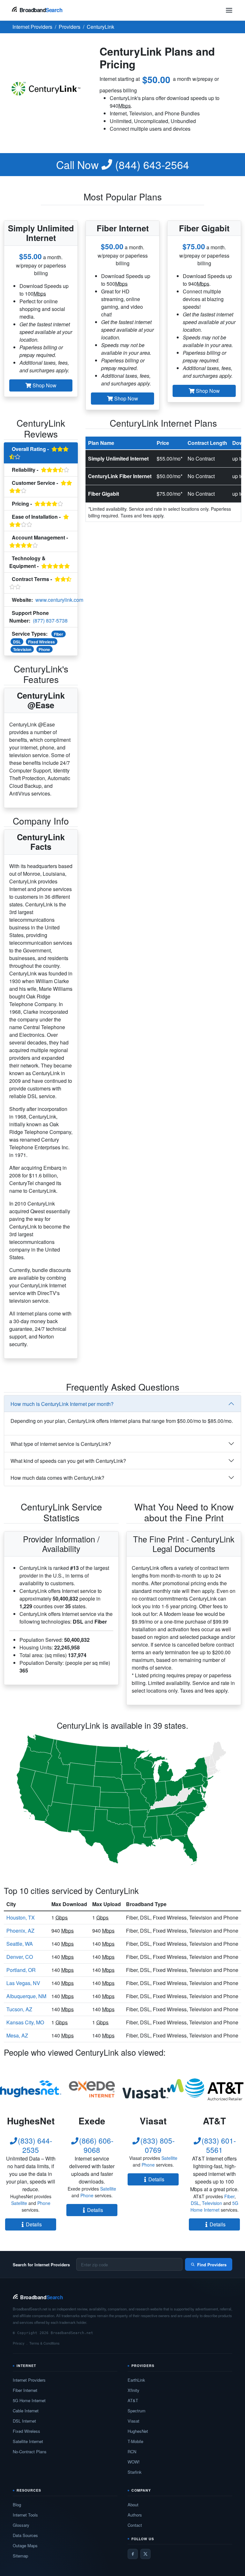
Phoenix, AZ (20, 1931)
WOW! (134, 2462)
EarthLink (136, 2380)
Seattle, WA (20, 1944)
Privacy (19, 2343)
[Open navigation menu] (229, 10)
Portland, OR (21, 1970)
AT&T (133, 2400)
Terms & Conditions (45, 2343)
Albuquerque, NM (26, 1996)
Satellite (19, 2203)
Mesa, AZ (17, 2035)
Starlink (135, 2472)
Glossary (21, 2525)
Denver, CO (20, 1957)
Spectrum (137, 2411)
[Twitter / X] (145, 2554)
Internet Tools (25, 2515)
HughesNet (138, 2431)
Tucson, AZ (19, 2009)
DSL (17, 642)
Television (22, 649)
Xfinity (134, 2390)
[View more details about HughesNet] (31, 2089)
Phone (44, 649)
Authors (135, 2515)
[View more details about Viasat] (153, 2089)
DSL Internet (24, 2421)
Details (34, 2224)
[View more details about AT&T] (214, 2089)
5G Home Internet (214, 2206)
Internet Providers (29, 2380)
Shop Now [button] (44, 385)
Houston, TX (21, 1917)
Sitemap (20, 2556)
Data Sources (25, 2535)
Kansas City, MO (25, 2022)
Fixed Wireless (41, 642)
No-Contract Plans (30, 2452)
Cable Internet (26, 2411)
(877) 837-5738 (50, 621)
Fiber (59, 634)
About (133, 2505)
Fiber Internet (25, 2390)
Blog (17, 2505)
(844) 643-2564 (123, 165)
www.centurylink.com (59, 600)
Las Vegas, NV (23, 1983)
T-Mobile (135, 2441)
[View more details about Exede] (92, 2089)
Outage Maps (25, 2545)
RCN (132, 2452)
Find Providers (212, 2265)
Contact (135, 2525)
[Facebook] (133, 2554)
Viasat (134, 2421)
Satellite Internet (28, 2441)
